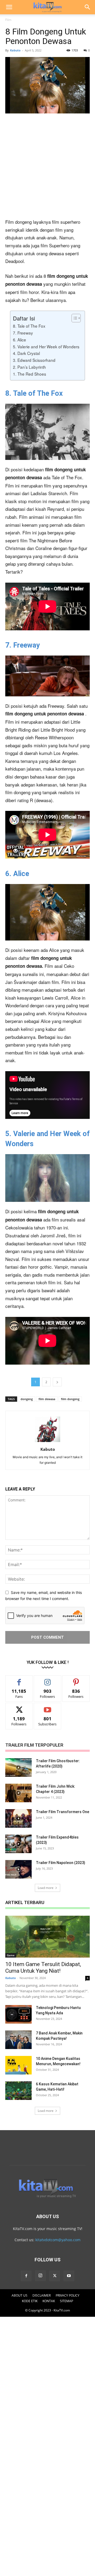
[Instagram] (40, 2276)
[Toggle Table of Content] (73, 318)
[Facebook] (26, 2276)
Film (8, 20)
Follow (48, 1679)
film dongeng (70, 1399)
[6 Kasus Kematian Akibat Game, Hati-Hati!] (18, 2091)
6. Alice (20, 340)
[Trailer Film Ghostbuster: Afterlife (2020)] (18, 1768)
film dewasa (47, 1399)
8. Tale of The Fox (29, 326)
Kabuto (15, 50)
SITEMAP (66, 2301)
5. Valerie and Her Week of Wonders (46, 346)
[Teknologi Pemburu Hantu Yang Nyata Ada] (18, 2014)
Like (19, 1679)
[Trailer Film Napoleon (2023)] (18, 1869)
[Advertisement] (47, 168)
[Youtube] (69, 2276)
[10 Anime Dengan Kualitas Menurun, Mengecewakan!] (18, 2065)
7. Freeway (23, 333)
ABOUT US (20, 2295)
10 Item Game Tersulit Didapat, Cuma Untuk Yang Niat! (43, 1968)
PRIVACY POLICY (68, 2295)
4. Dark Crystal (26, 353)
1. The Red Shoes (30, 374)
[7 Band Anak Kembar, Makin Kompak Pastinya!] (18, 2040)
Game (11, 1955)
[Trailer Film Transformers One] (18, 1818)
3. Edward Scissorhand (34, 360)
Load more (46, 1888)
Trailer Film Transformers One (63, 1812)
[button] (9, 7)
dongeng (27, 1399)
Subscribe (47, 1707)
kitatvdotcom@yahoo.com (58, 2240)
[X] (55, 2276)
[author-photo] (47, 1442)
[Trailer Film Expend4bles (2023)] (18, 1844)
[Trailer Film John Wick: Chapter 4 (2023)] (18, 1793)
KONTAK (49, 2301)
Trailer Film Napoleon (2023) (61, 1863)
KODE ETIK (30, 2301)
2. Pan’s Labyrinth (29, 367)
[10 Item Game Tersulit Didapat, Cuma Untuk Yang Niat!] (47, 1937)
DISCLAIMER (42, 2295)
